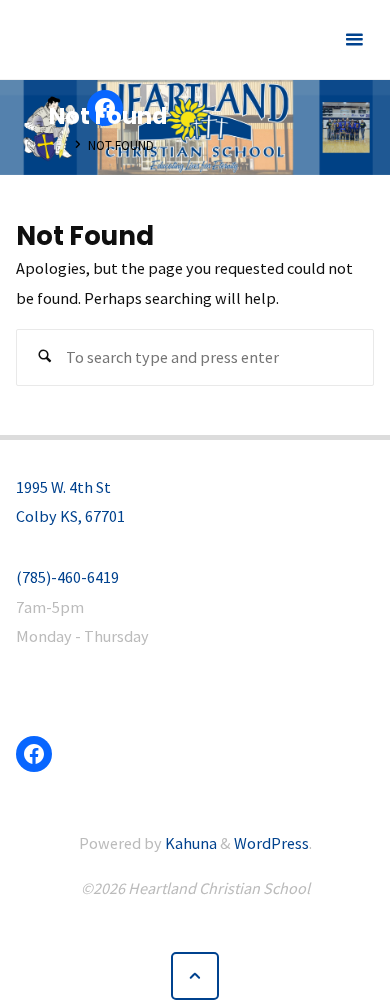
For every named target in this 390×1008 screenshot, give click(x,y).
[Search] (44, 357)
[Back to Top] (195, 976)
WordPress (271, 843)
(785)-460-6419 (67, 577)
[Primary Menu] (354, 40)
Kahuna (189, 843)
